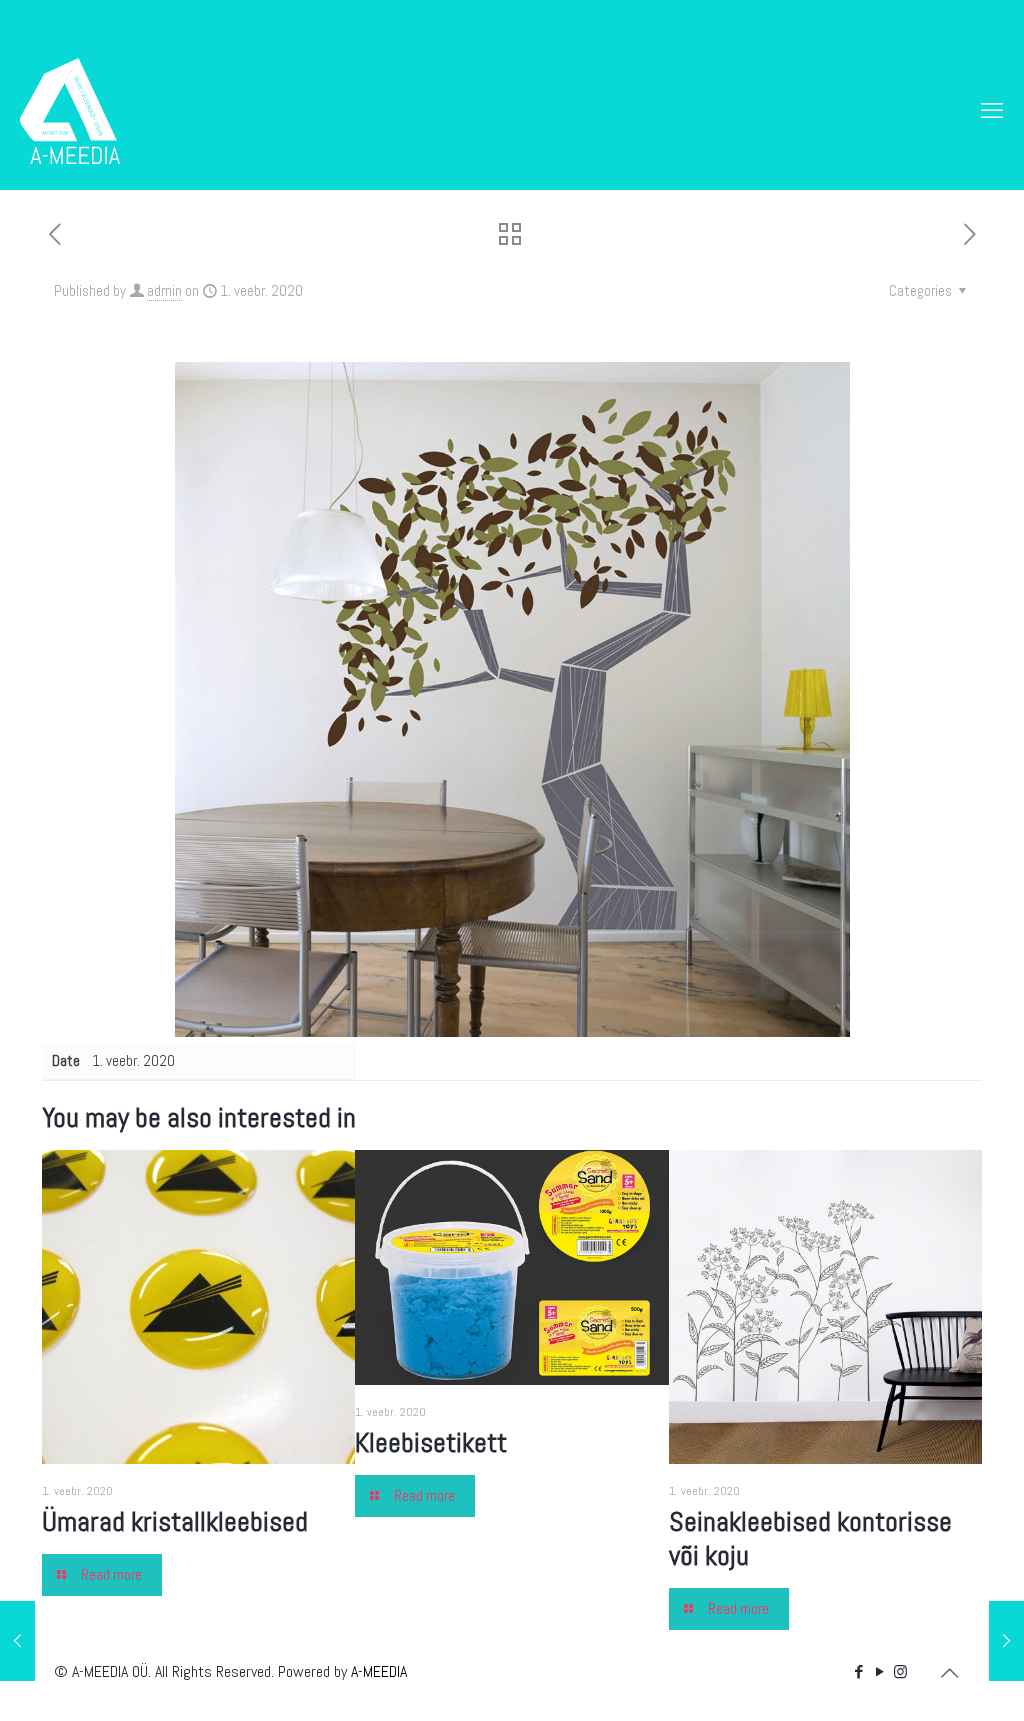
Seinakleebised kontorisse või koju (810, 1538)
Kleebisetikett (431, 1442)
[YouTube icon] (879, 1671)
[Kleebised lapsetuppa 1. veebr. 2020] (17, 1641)
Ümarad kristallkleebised (175, 1521)
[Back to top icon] (949, 1673)
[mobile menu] (992, 110)
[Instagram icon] (900, 1671)
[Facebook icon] (858, 1671)
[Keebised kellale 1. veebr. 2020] (1006, 1641)
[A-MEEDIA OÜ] (70, 110)
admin (164, 290)
